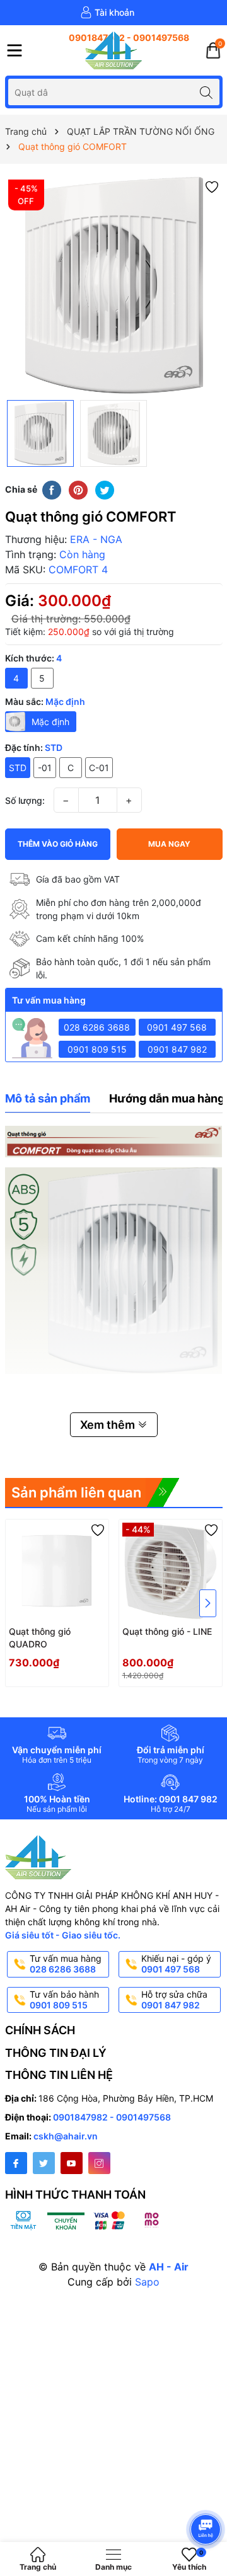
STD (18, 768)
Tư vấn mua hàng (66, 1964)
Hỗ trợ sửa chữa (174, 2000)
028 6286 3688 (97, 1027)
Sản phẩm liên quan (76, 1492)
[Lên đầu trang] (208, 2496)
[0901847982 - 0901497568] (113, 38)
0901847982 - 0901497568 (112, 2117)
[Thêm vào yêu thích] (212, 186)
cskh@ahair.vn (66, 2136)
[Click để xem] (114, 285)
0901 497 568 (177, 1027)
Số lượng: (25, 800)
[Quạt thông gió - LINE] (171, 1571)
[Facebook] (16, 2163)
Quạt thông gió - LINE (167, 1631)
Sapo (147, 2282)
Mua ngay (169, 844)
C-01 (99, 768)
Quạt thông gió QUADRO (40, 1638)
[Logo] (113, 50)
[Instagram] (99, 2163)
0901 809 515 (97, 1049)
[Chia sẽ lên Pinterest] (78, 489)
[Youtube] (72, 2163)
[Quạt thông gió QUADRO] (57, 1571)
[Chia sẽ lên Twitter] (105, 489)
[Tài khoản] (107, 13)
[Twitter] (44, 2163)
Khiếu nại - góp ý (176, 1964)
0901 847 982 (177, 1049)
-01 (45, 768)
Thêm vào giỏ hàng (58, 844)
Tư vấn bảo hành (64, 2000)
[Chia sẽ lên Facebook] (52, 489)
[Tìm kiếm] (207, 92)
